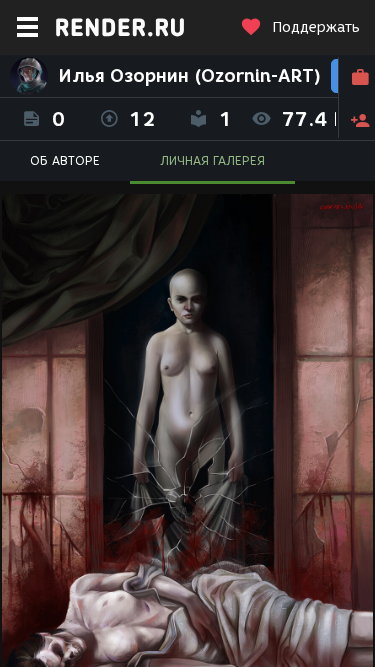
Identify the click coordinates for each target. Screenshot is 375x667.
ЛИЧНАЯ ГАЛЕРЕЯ (212, 160)
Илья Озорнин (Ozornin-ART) (189, 76)
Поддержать (316, 27)
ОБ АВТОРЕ (65, 160)
